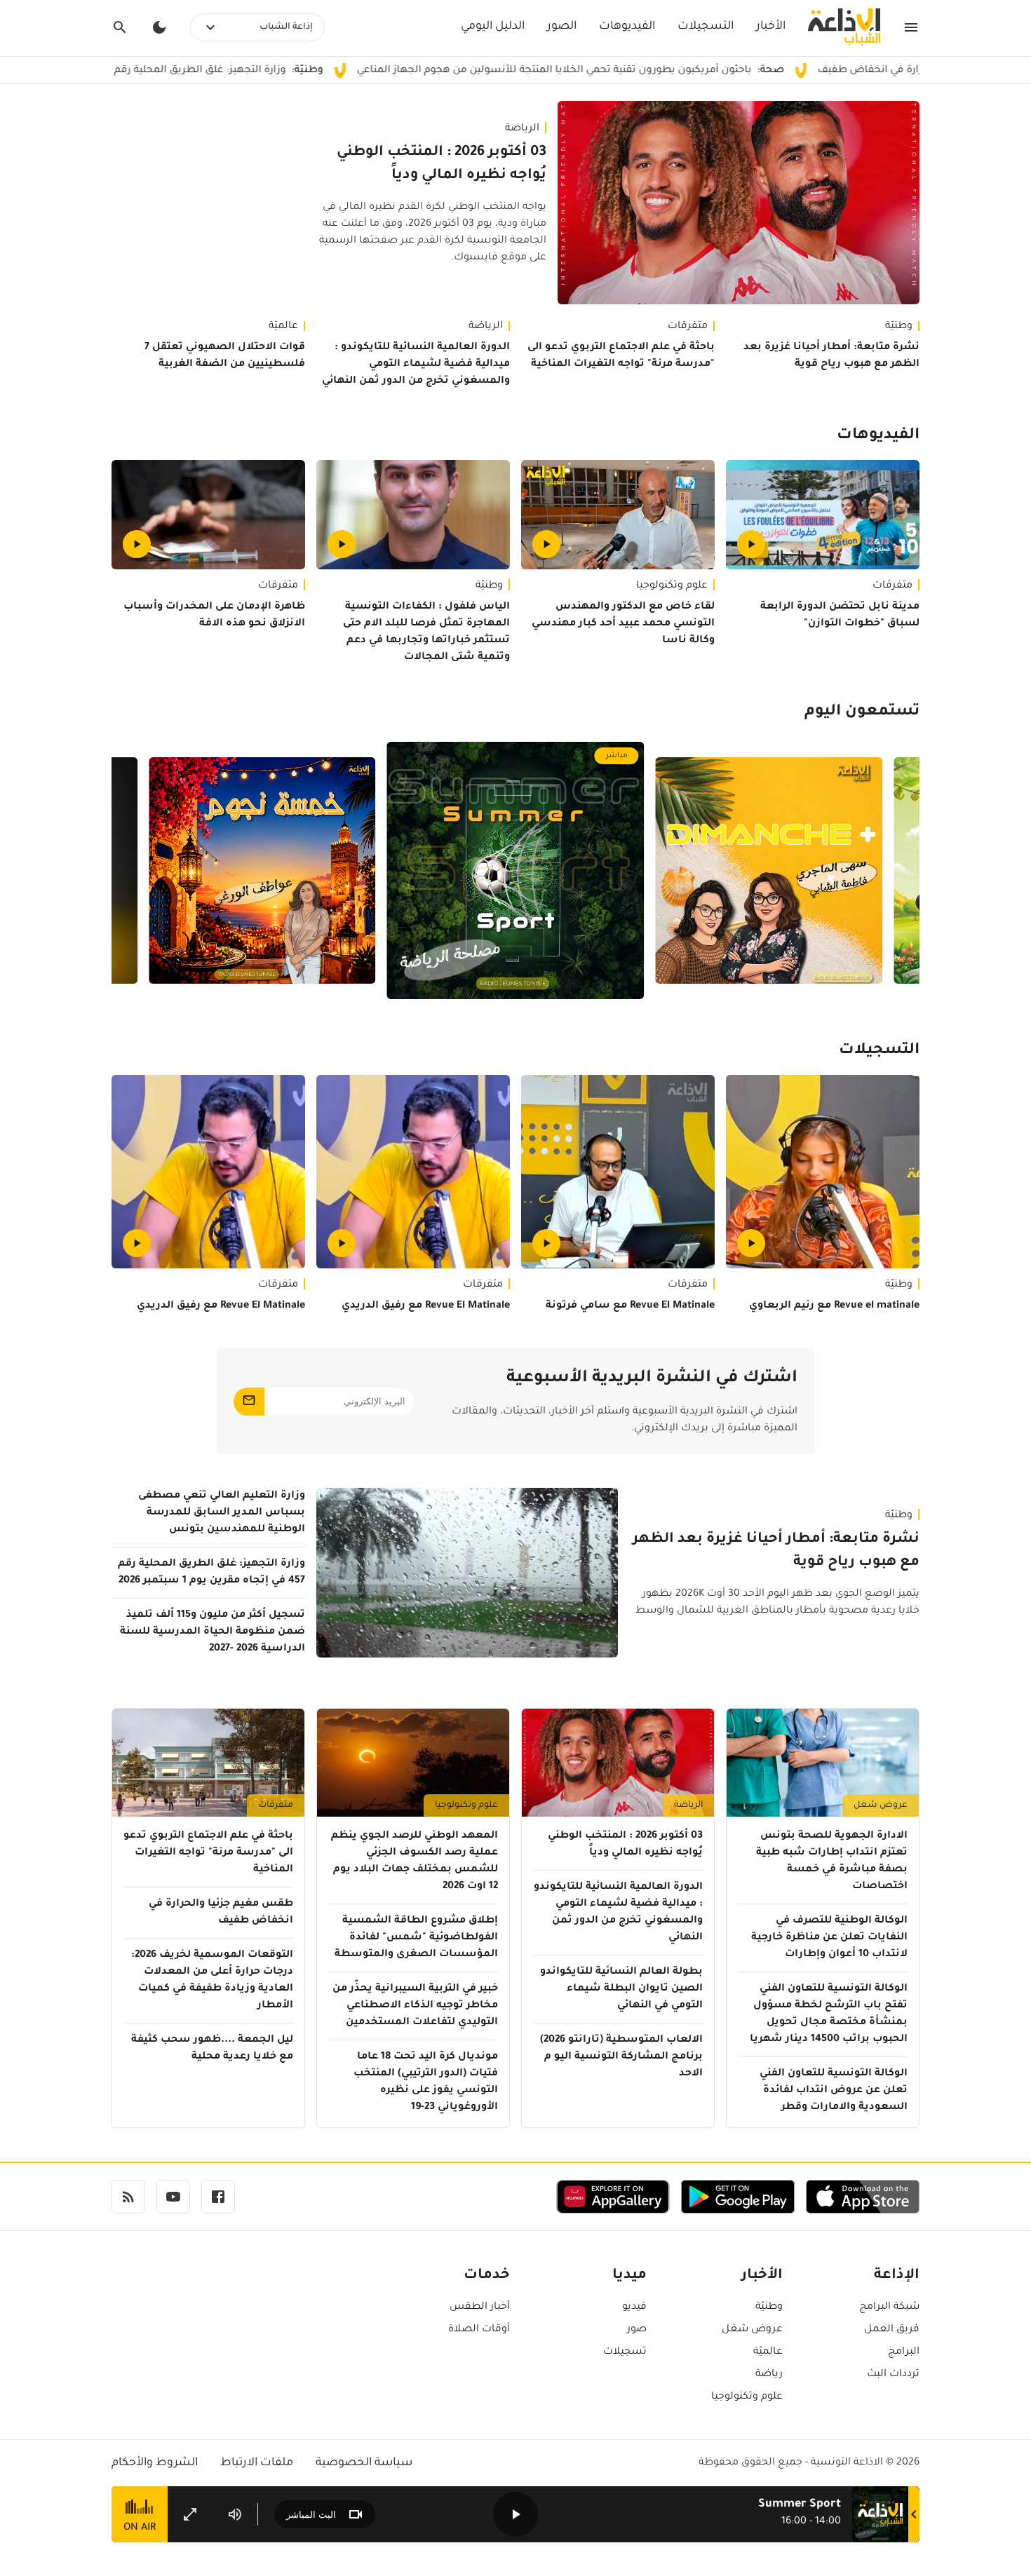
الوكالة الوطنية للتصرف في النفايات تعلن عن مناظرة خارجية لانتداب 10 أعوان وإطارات (829, 1938)
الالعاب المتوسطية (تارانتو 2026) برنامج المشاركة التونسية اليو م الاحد (621, 2057)
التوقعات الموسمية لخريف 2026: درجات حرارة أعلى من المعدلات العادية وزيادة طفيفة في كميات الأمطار (212, 1981)
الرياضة (522, 129)
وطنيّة (899, 327)
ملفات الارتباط (257, 2463)
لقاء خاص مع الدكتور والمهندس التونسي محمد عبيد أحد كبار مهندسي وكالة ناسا (623, 624)
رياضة (769, 2375)
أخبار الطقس (480, 2307)
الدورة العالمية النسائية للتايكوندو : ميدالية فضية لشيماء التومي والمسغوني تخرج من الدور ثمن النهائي (416, 365)
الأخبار (771, 27)
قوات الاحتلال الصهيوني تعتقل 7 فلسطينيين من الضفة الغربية (225, 356)
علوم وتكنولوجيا (672, 586)
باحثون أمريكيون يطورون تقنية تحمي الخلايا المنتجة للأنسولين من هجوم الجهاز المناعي (659, 71)
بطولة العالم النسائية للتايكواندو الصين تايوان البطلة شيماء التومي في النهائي (621, 1989)
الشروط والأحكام (155, 2463)
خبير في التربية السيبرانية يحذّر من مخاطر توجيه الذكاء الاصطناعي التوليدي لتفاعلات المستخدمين (415, 2006)
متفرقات (688, 327)
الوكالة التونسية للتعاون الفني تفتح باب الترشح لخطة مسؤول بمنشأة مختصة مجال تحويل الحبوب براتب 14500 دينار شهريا (829, 2014)
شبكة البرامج (889, 2307)
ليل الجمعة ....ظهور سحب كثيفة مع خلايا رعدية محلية (212, 2049)
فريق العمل (892, 2330)
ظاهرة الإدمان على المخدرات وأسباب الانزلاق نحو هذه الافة (214, 616)
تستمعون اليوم (862, 712)
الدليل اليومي (493, 27)
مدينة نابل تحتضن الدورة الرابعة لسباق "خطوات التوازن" (840, 616)
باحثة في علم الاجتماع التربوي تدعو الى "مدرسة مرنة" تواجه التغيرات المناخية (621, 356)
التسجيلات (706, 27)
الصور (562, 27)
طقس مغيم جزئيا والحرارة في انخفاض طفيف (221, 1913)
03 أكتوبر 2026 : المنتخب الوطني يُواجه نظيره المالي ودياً (442, 164)
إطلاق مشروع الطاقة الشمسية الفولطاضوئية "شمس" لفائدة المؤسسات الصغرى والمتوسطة (416, 1938)
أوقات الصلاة (479, 2330)
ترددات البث (893, 2375)
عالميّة (283, 327)
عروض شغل (881, 1805)
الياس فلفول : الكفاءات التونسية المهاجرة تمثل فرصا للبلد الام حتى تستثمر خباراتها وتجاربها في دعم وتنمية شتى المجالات (426, 632)
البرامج (904, 2352)
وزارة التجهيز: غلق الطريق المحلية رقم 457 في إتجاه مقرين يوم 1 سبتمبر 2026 (218, 71)
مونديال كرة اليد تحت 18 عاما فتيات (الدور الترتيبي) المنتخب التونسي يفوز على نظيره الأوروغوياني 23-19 (426, 2082)
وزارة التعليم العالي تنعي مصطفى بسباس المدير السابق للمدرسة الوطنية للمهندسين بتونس (222, 1513)
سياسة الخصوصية (364, 2463)
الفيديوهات (627, 27)
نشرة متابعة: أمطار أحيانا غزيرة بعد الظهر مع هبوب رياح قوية (831, 356)
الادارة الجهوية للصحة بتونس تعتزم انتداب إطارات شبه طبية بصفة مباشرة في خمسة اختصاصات (832, 1862)
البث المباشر (311, 2515)
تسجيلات (625, 2352)
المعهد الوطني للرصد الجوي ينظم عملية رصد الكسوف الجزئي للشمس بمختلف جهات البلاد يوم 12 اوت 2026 (415, 1862)
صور (637, 2330)
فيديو (634, 2307)
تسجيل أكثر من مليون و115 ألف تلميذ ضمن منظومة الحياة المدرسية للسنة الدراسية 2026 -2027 (213, 1632)
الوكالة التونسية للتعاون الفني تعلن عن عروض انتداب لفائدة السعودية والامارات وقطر (834, 2091)
